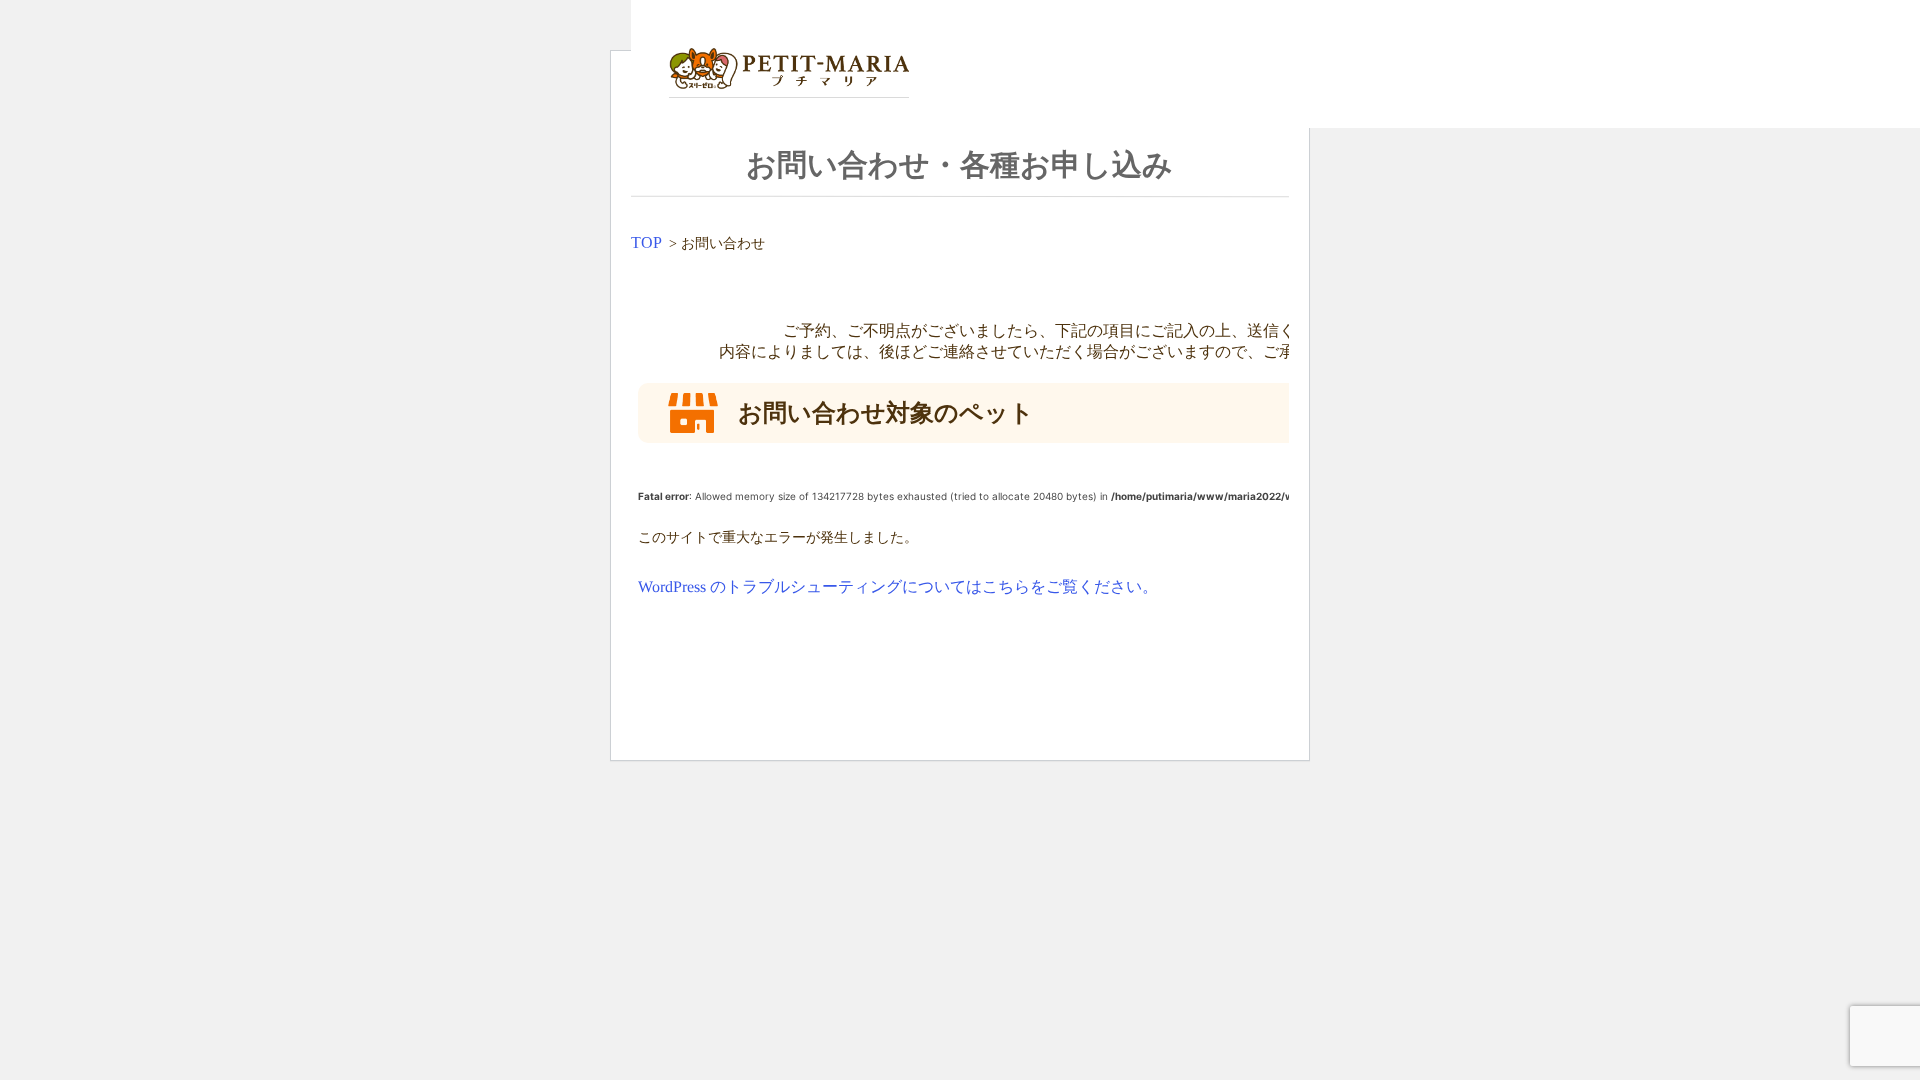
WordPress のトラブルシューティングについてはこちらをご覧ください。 (898, 586)
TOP (646, 242)
